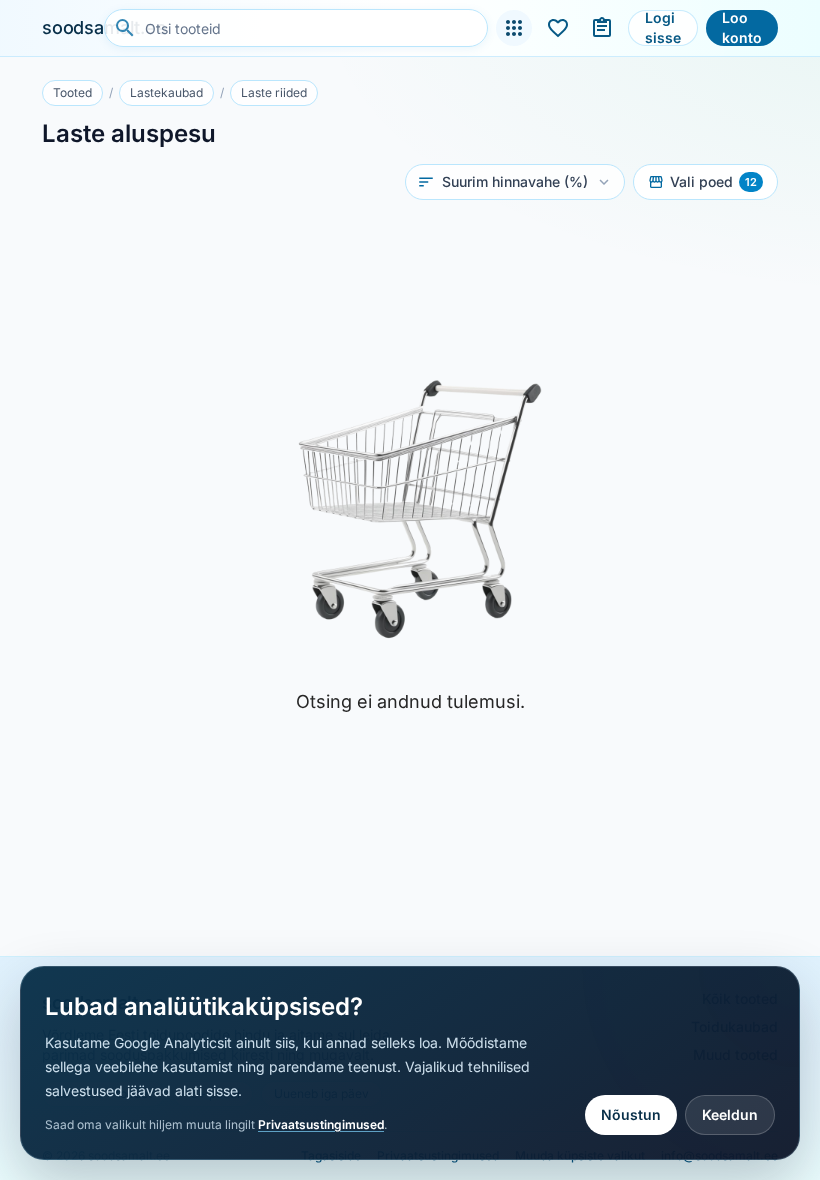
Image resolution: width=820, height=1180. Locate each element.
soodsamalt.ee (65, 27)
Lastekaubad (166, 92)
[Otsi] (125, 28)
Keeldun (730, 1114)
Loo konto (742, 28)
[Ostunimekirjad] (602, 28)
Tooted (72, 92)
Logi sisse (663, 28)
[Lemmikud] (558, 28)
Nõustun (631, 1114)
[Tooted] (514, 28)
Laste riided (274, 92)
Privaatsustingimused (321, 1124)
